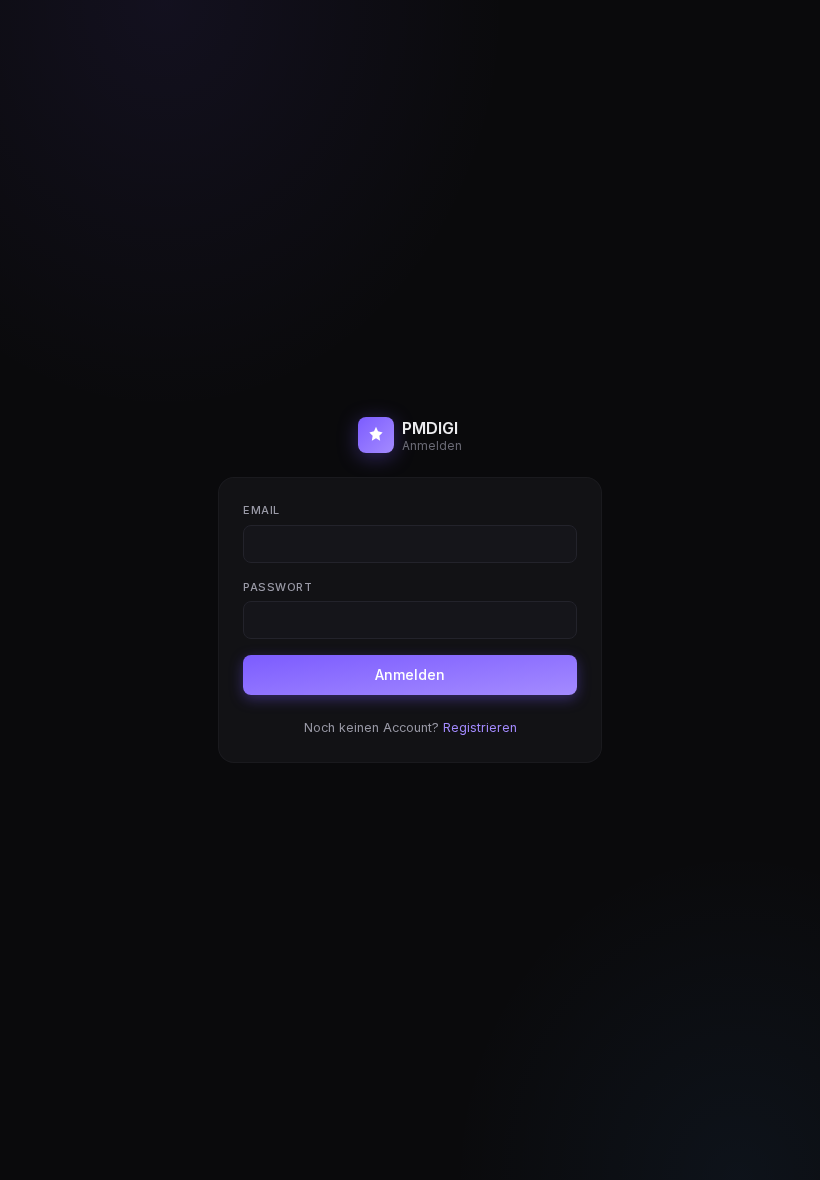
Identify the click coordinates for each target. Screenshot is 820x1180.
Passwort (277, 587)
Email (261, 510)
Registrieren (480, 727)
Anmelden (410, 674)
